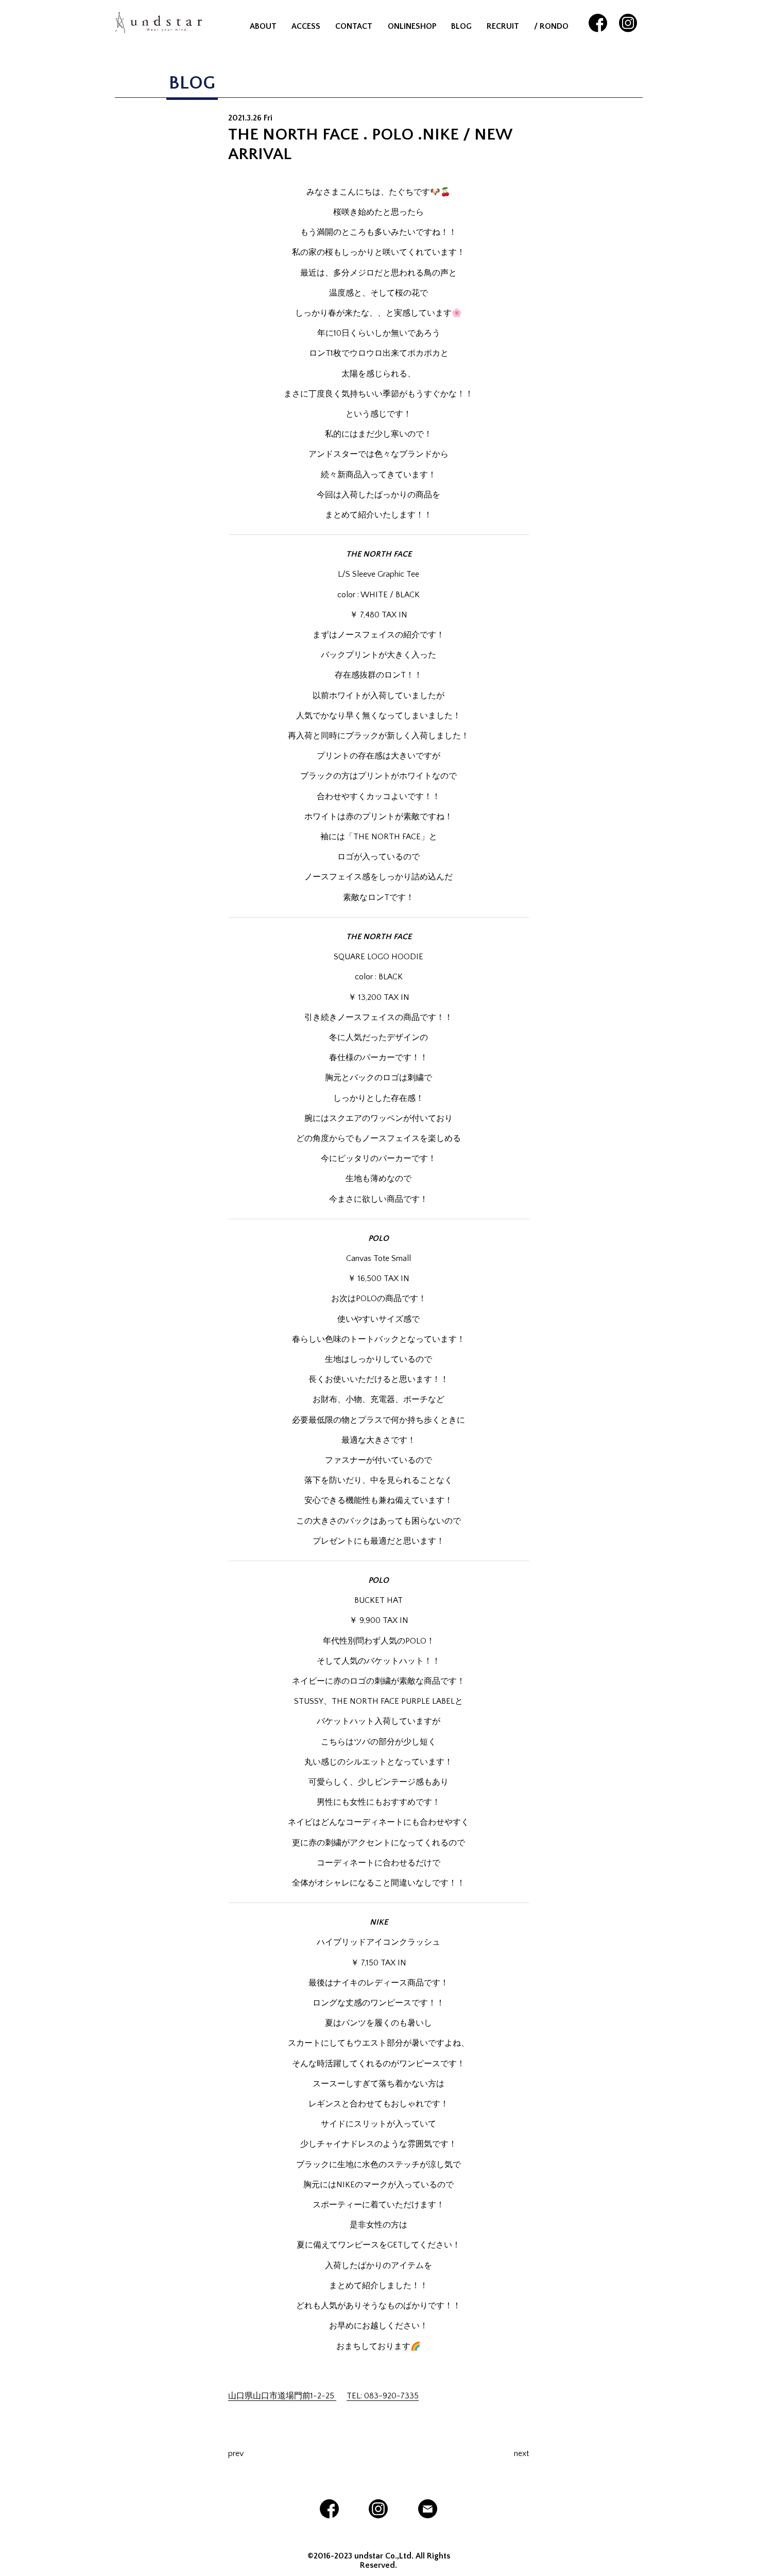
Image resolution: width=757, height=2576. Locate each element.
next (521, 2453)
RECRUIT (503, 26)
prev (236, 2453)
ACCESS (306, 26)
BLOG (461, 26)
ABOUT (263, 26)
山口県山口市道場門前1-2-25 (282, 2396)
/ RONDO (551, 26)
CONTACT (354, 26)
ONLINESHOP (412, 26)
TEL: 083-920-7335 (383, 2396)
